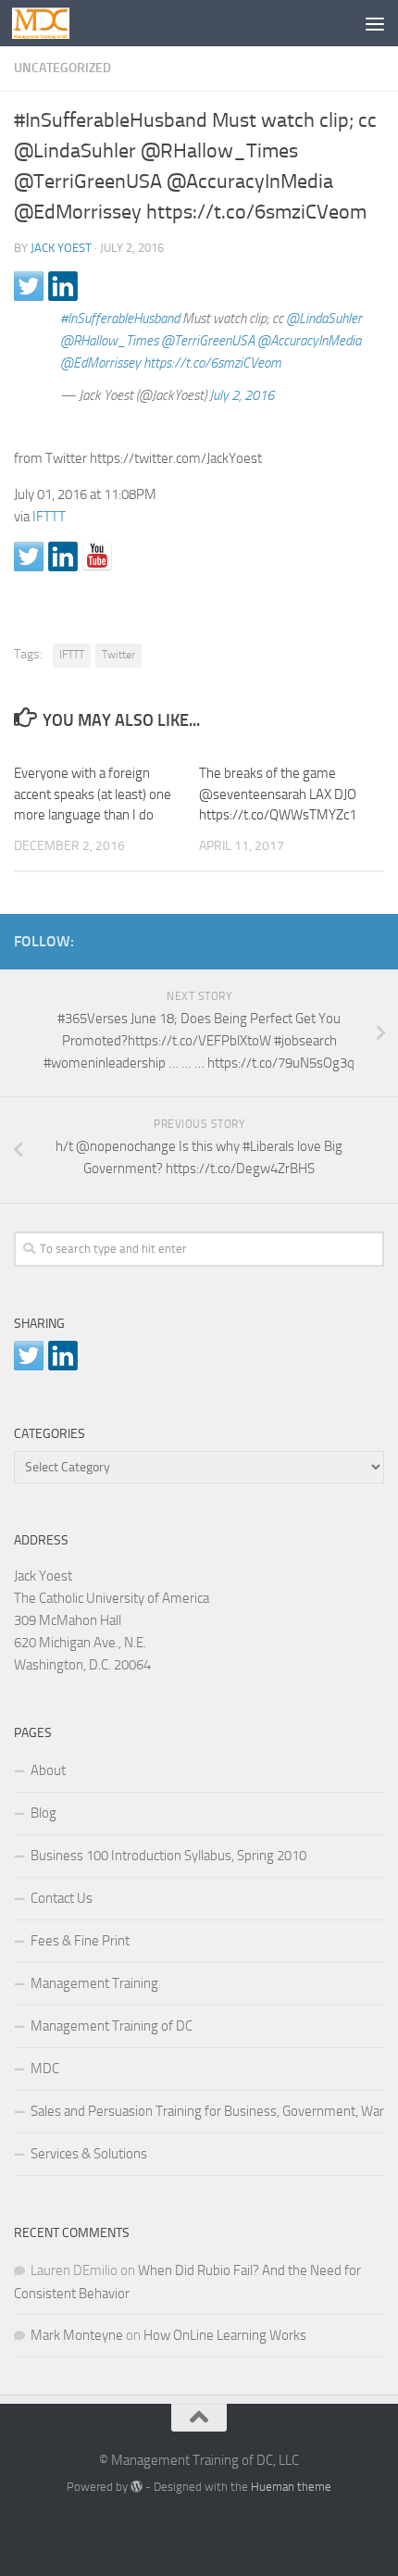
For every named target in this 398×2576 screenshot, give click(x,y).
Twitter (118, 655)
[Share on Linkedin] (63, 286)
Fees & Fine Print (80, 1941)
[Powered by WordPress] (137, 2487)
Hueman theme (291, 2487)
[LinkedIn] (343, 938)
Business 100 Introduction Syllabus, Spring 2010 (168, 1856)
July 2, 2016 (242, 395)
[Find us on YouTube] (97, 556)
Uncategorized (62, 68)
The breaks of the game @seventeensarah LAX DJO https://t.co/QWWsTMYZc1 (278, 794)
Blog (44, 1813)
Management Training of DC (112, 2026)
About (48, 1770)
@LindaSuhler (324, 319)
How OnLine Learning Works (225, 2335)
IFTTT (49, 517)
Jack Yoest (61, 248)
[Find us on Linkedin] (63, 556)
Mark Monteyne (77, 2335)
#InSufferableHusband (120, 319)
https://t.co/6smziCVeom (212, 363)
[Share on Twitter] (29, 286)
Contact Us (62, 1898)
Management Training (94, 1983)
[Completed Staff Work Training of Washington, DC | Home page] (50, 23)
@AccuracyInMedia (309, 341)
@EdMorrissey (100, 363)
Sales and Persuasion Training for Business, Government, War (207, 2111)
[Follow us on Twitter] (29, 556)
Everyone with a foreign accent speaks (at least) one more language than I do (93, 794)
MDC (45, 2069)
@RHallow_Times (109, 341)
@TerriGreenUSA (208, 341)
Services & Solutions (89, 2154)
